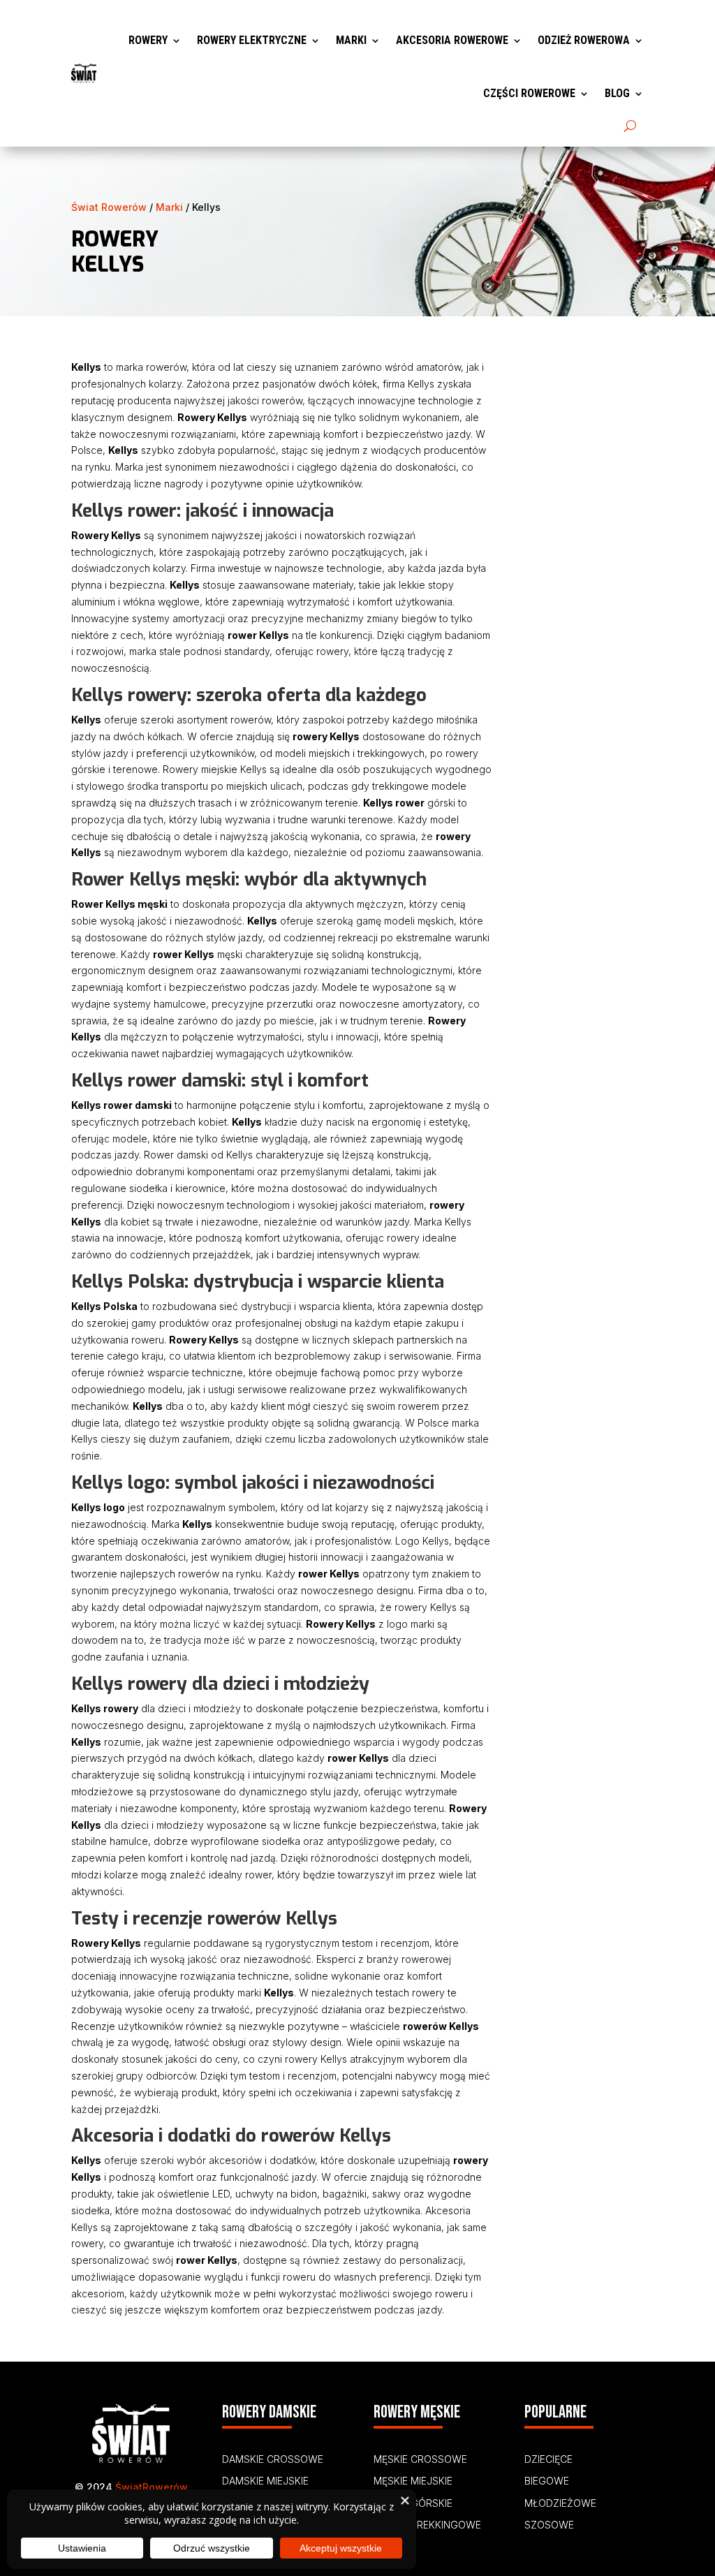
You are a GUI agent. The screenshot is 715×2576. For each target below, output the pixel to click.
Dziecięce (548, 2459)
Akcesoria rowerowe (452, 40)
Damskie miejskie (265, 2481)
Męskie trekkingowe (427, 2525)
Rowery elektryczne (252, 40)
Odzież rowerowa (584, 40)
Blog (617, 93)
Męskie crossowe (420, 2459)
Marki (351, 40)
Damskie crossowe (273, 2459)
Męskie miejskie (413, 2481)
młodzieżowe (560, 2503)
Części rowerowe (529, 93)
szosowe (549, 2525)
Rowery (148, 40)
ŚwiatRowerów (152, 2487)
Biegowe (547, 2481)
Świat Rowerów (109, 207)
